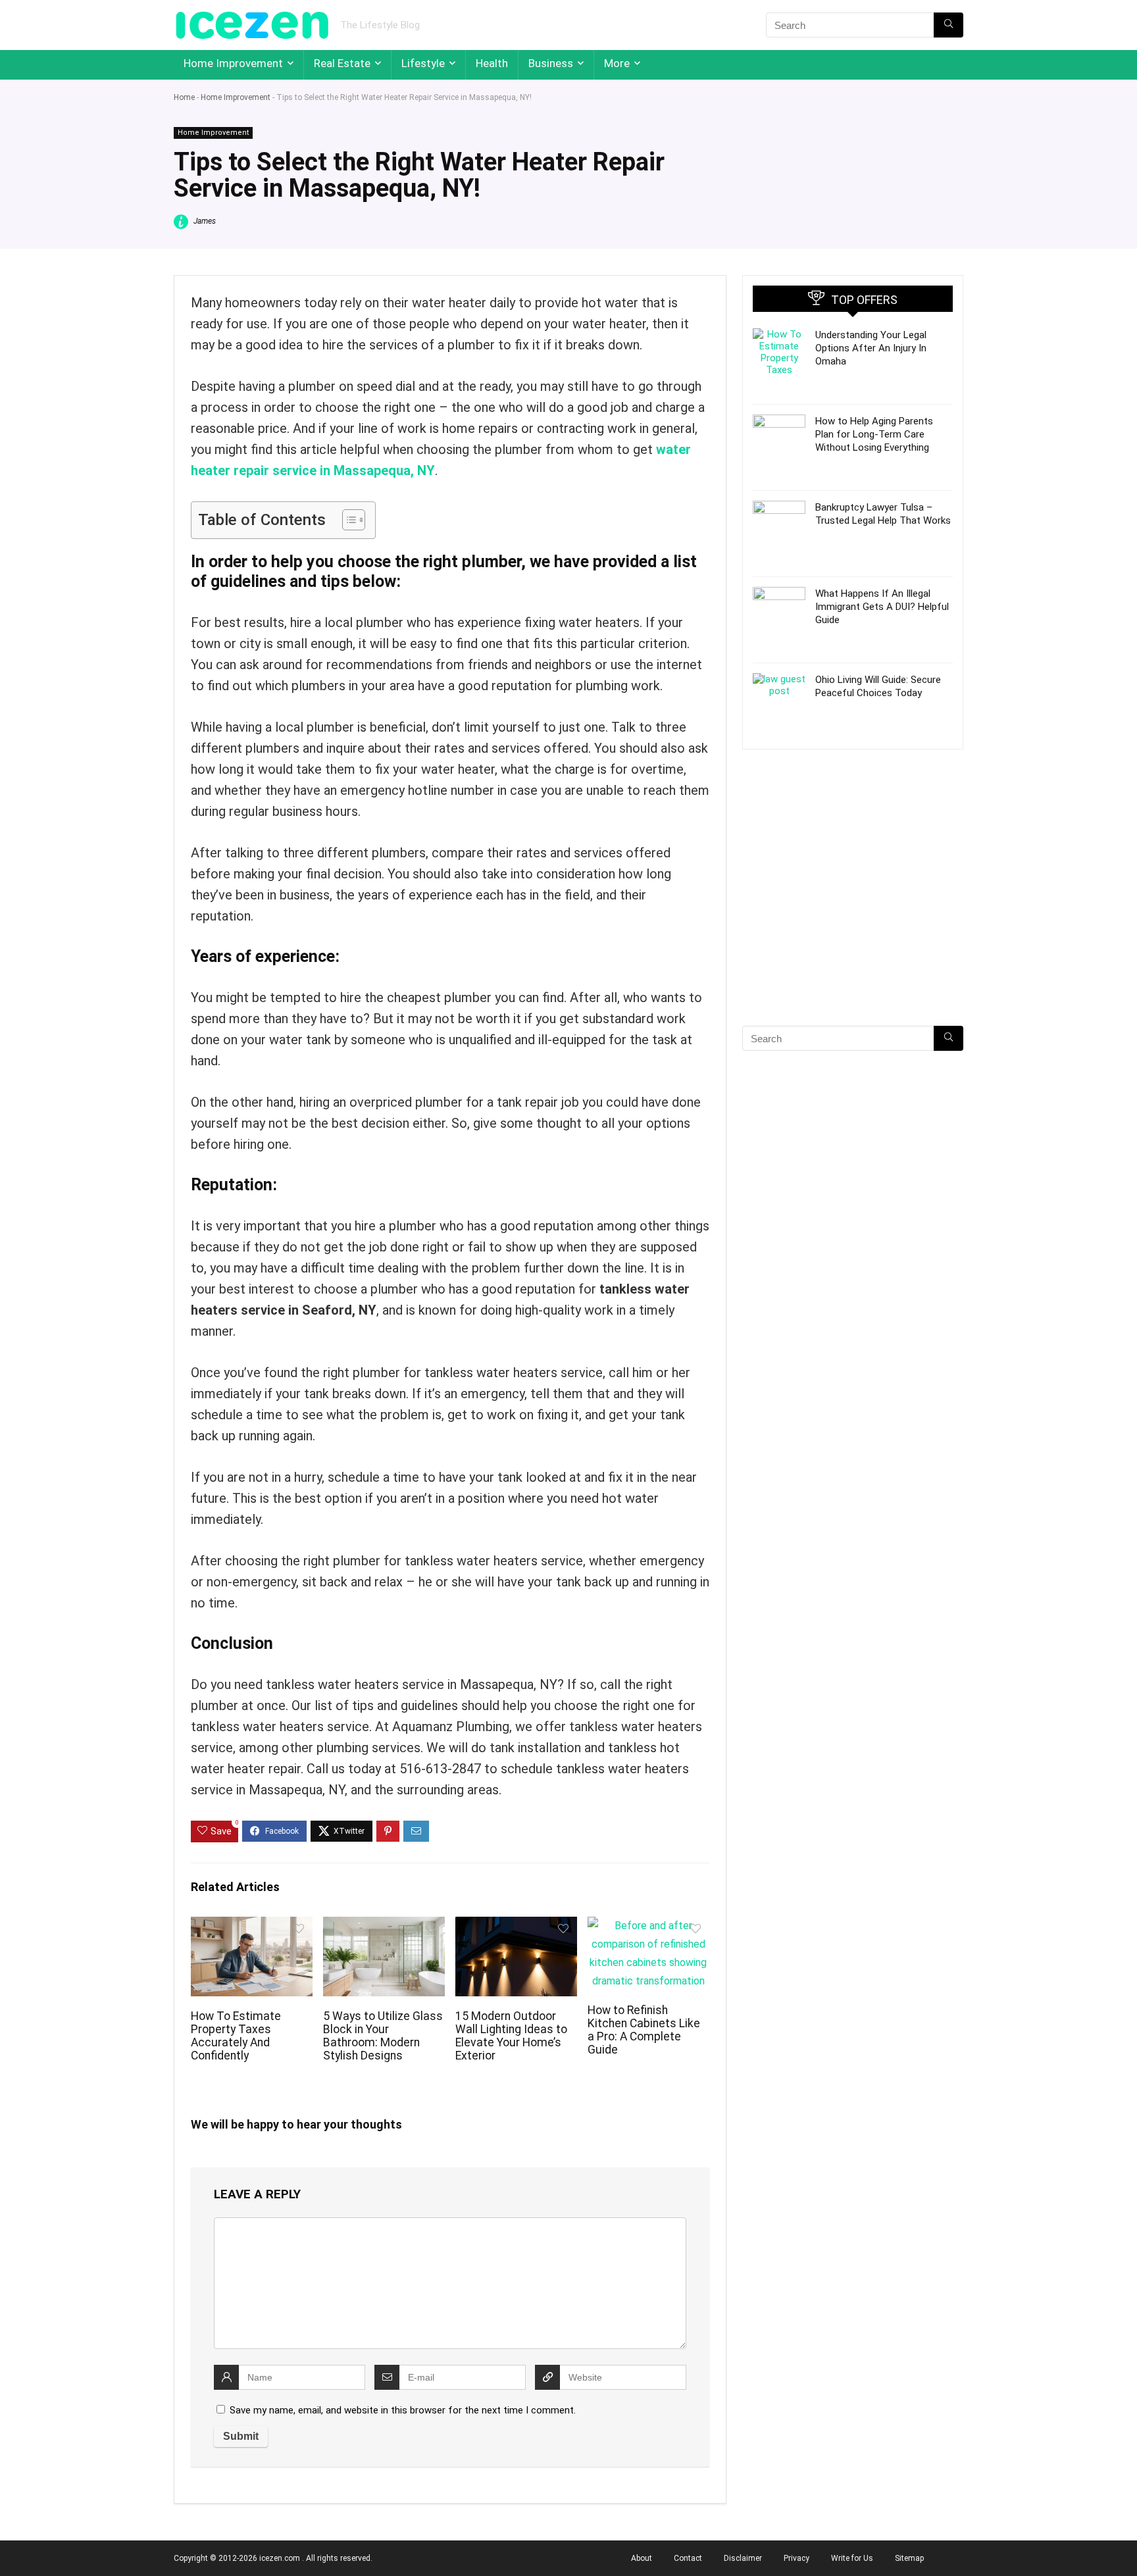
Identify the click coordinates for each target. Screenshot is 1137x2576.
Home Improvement (233, 63)
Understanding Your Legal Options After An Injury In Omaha (871, 348)
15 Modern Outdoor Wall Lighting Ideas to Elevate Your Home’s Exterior (511, 2036)
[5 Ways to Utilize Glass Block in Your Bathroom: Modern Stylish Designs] (384, 1926)
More (617, 63)
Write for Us (852, 2558)
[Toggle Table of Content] (347, 520)
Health (492, 63)
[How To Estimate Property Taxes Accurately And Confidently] (252, 1926)
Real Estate (342, 63)
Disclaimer (743, 2558)
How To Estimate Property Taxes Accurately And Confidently (236, 2036)
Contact (688, 2558)
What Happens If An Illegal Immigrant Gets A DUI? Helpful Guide (882, 607)
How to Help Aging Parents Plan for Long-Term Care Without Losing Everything (874, 434)
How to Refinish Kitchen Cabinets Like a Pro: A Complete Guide (644, 2030)
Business (551, 63)
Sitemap (909, 2558)
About (642, 2558)
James (204, 221)
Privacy (796, 2558)
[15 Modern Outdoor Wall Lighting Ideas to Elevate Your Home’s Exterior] (516, 1926)
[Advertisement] (853, 911)
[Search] (948, 25)
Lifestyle (423, 63)
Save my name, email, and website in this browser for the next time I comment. (403, 2410)
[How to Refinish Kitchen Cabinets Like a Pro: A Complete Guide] (648, 1926)
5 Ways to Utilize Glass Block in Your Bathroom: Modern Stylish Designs (383, 2036)
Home (184, 97)
